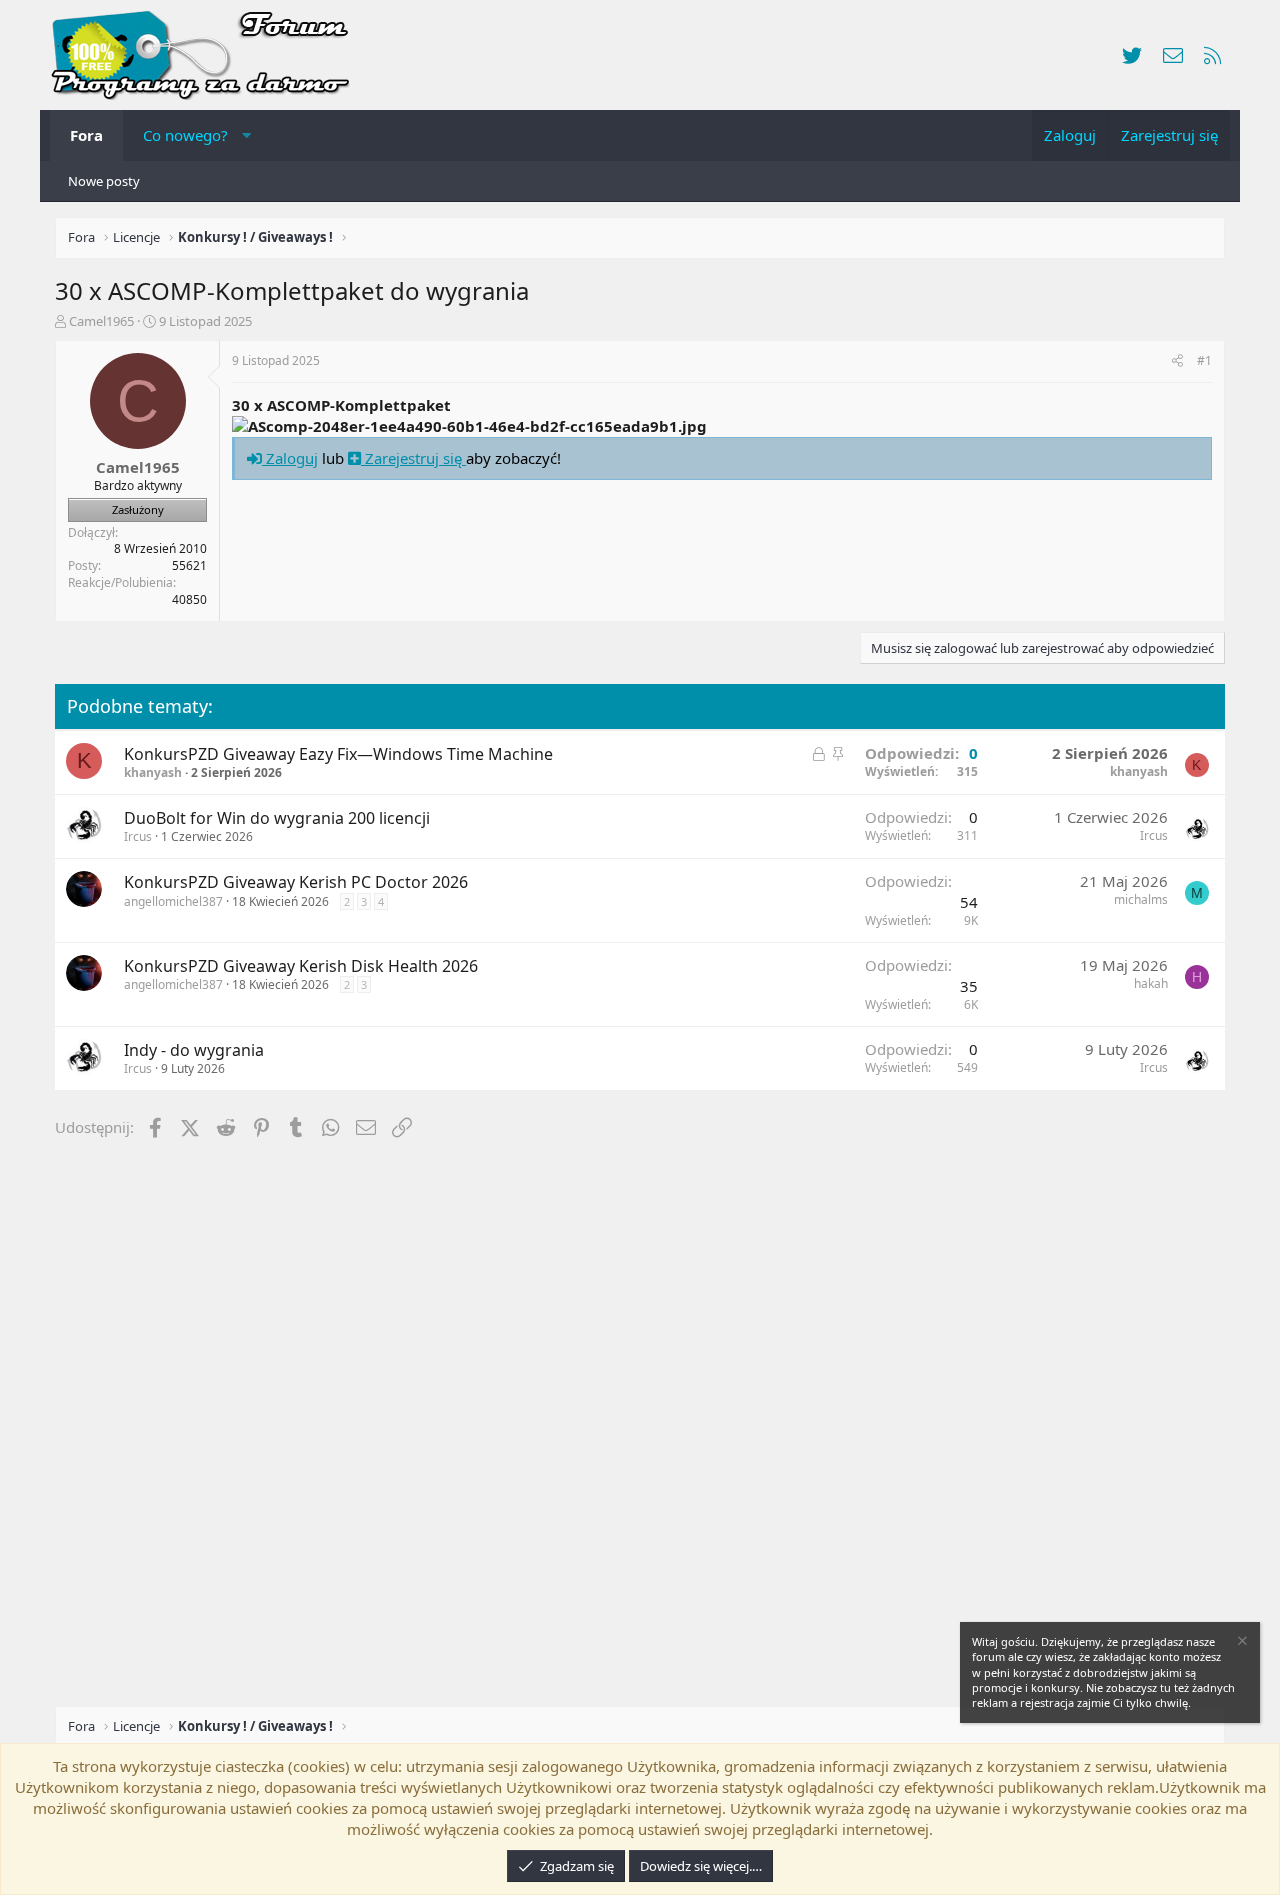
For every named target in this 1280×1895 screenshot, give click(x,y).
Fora (86, 135)
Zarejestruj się (413, 458)
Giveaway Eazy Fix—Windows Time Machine (388, 754)
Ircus (138, 836)
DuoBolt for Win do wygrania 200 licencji (277, 818)
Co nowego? (185, 135)
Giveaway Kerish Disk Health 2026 (350, 966)
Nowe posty (104, 181)
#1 (1204, 360)
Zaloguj (290, 458)
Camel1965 (101, 321)
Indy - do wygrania (194, 1050)
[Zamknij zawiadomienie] (1241, 1643)
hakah (1151, 983)
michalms (1141, 899)
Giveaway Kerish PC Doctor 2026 (345, 882)
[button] (246, 135)
